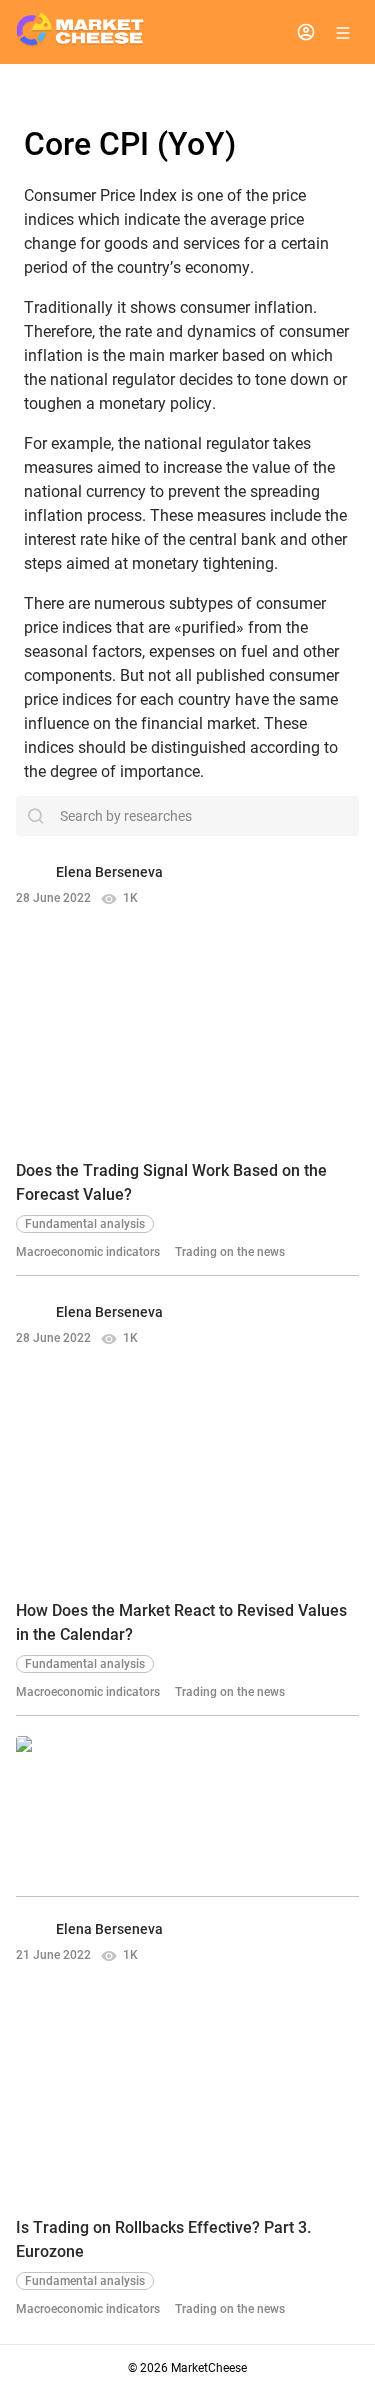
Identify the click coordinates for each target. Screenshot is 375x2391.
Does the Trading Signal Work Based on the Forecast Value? (171, 1182)
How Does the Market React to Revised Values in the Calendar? (181, 1622)
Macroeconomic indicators (88, 1252)
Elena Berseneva (109, 872)
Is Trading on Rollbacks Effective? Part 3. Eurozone (163, 2239)
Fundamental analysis (85, 1224)
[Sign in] (306, 32)
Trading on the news (230, 1252)
